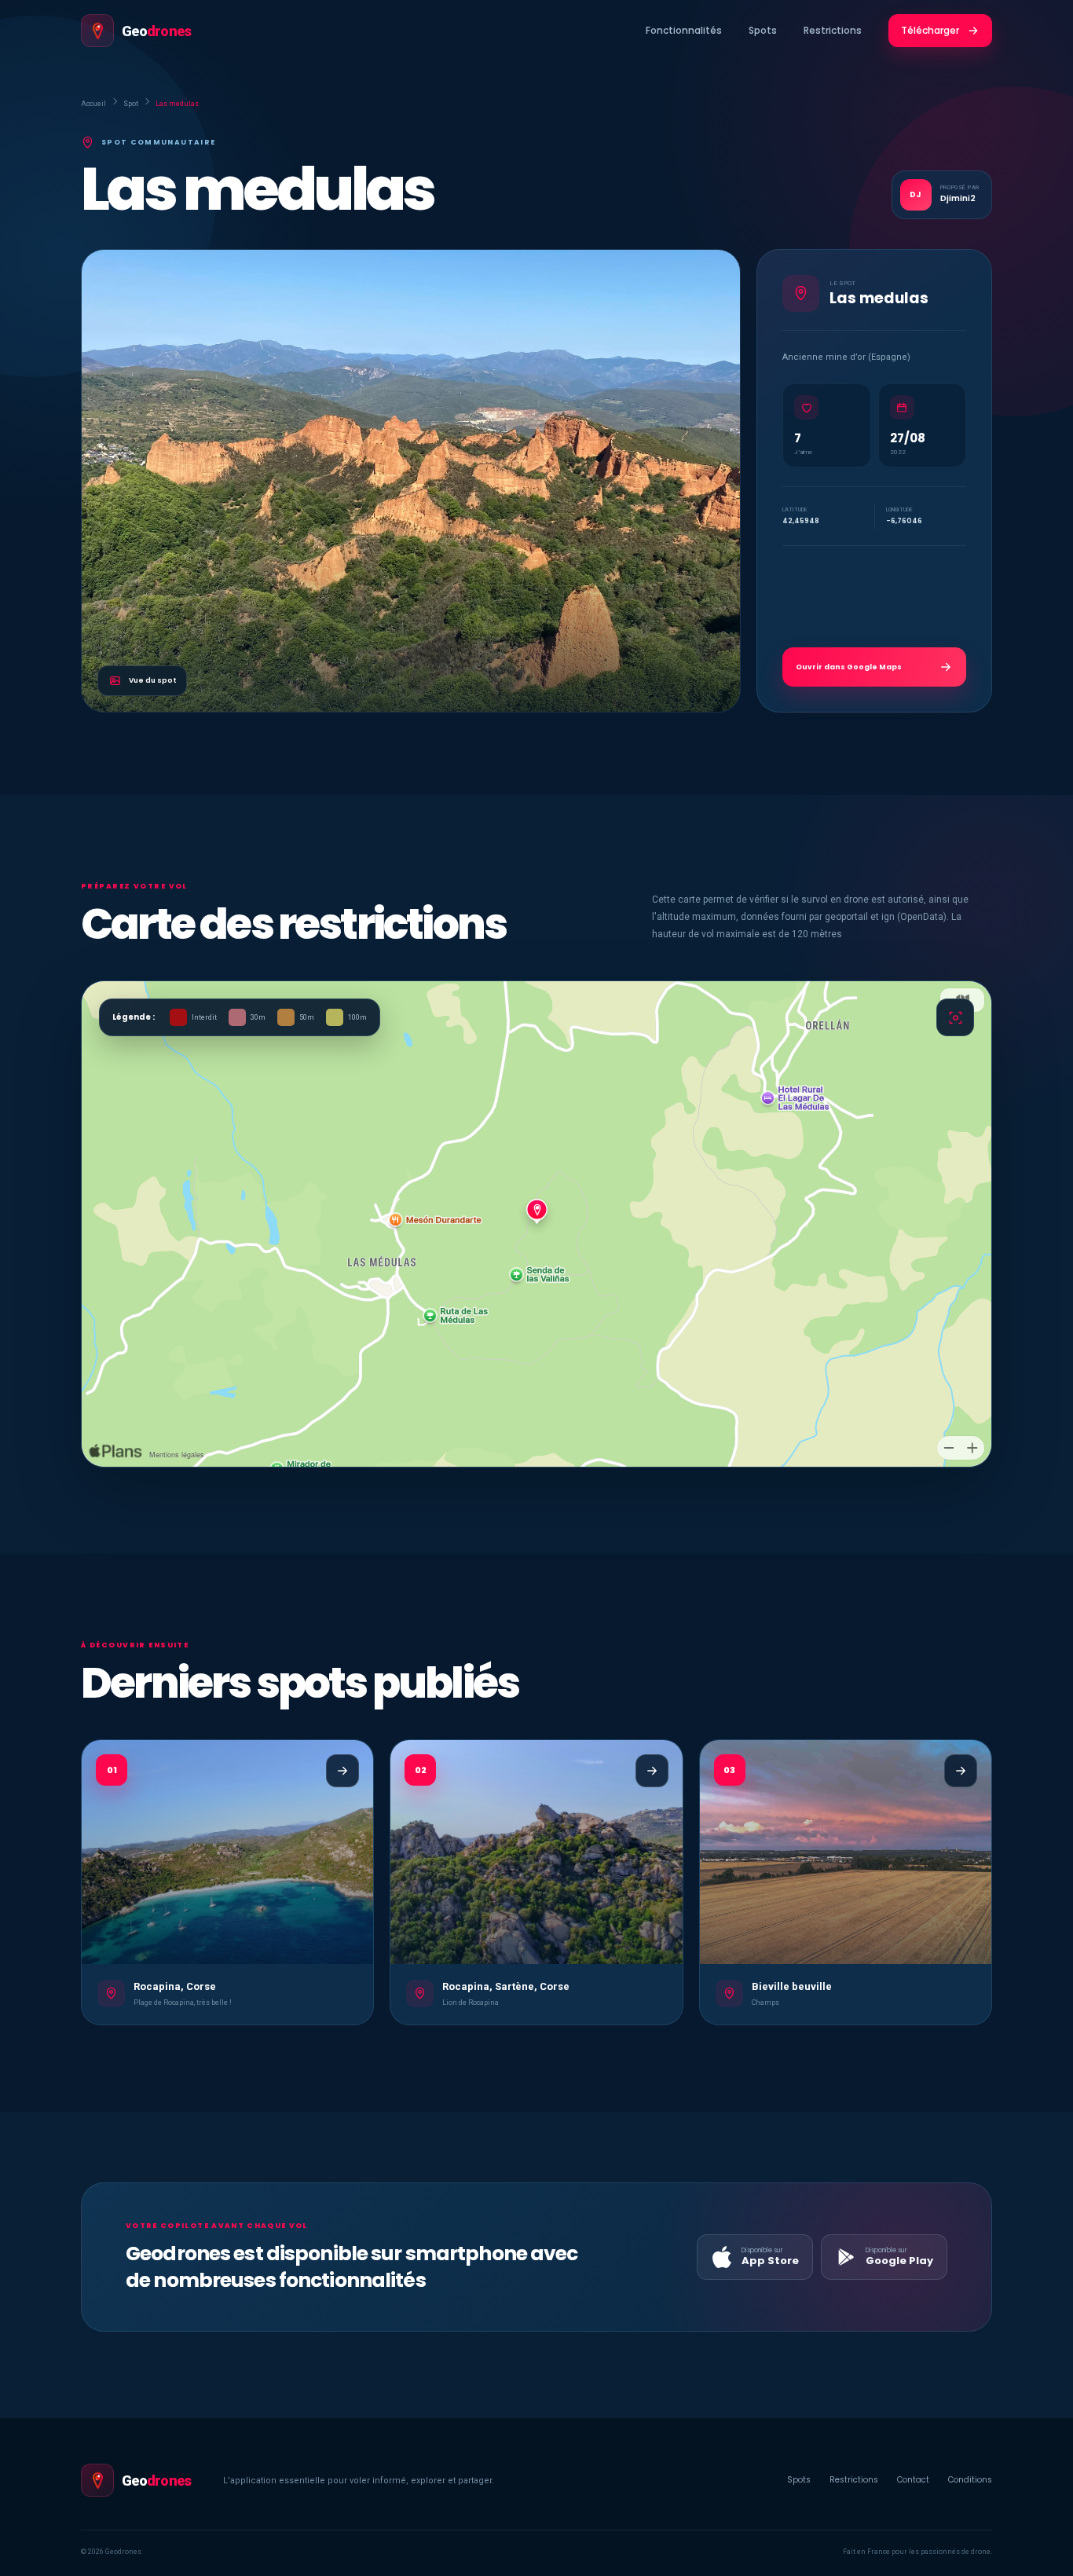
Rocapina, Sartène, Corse (506, 1986)
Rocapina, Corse (175, 1986)
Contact (913, 2480)
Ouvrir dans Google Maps (849, 667)
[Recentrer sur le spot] (955, 1017)
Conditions (970, 2480)
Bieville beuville (792, 1986)
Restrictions (833, 30)
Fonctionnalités (684, 30)
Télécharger (930, 30)
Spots (763, 30)
